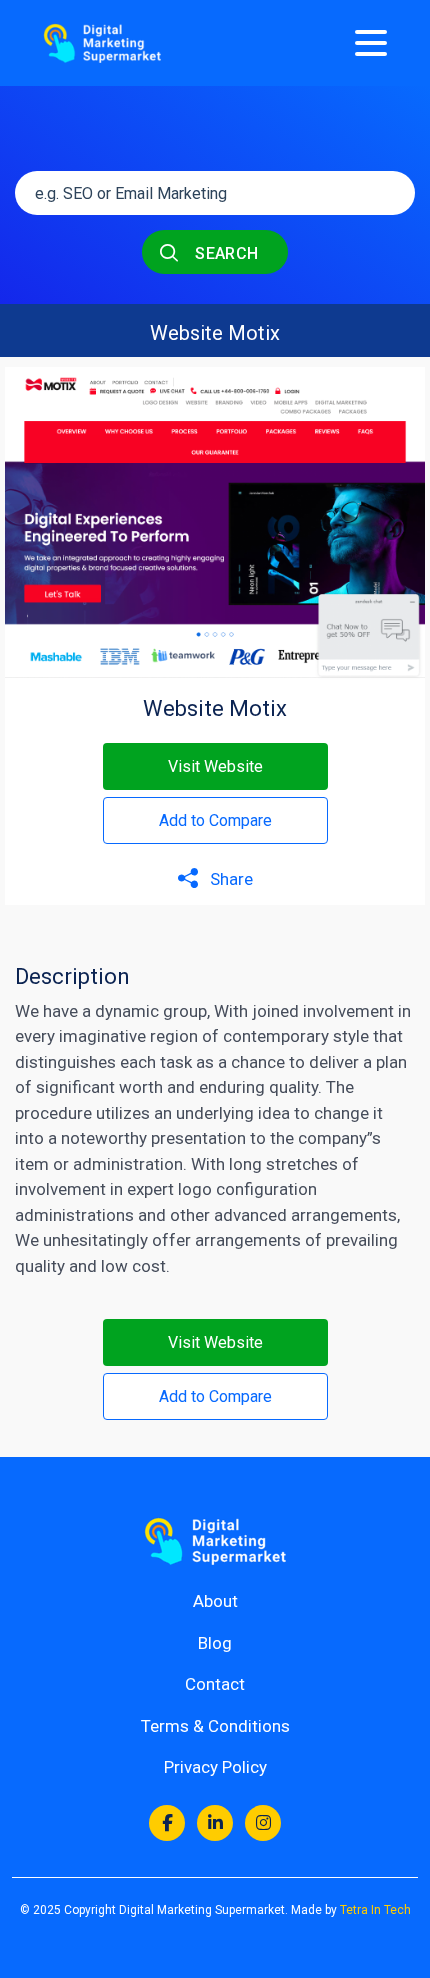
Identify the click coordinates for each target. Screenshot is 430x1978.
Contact (215, 1684)
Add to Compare (215, 820)
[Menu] (371, 43)
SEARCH (225, 253)
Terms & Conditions (215, 1726)
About (215, 1601)
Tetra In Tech (375, 1910)
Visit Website (215, 766)
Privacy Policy (215, 1767)
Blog (215, 1643)
